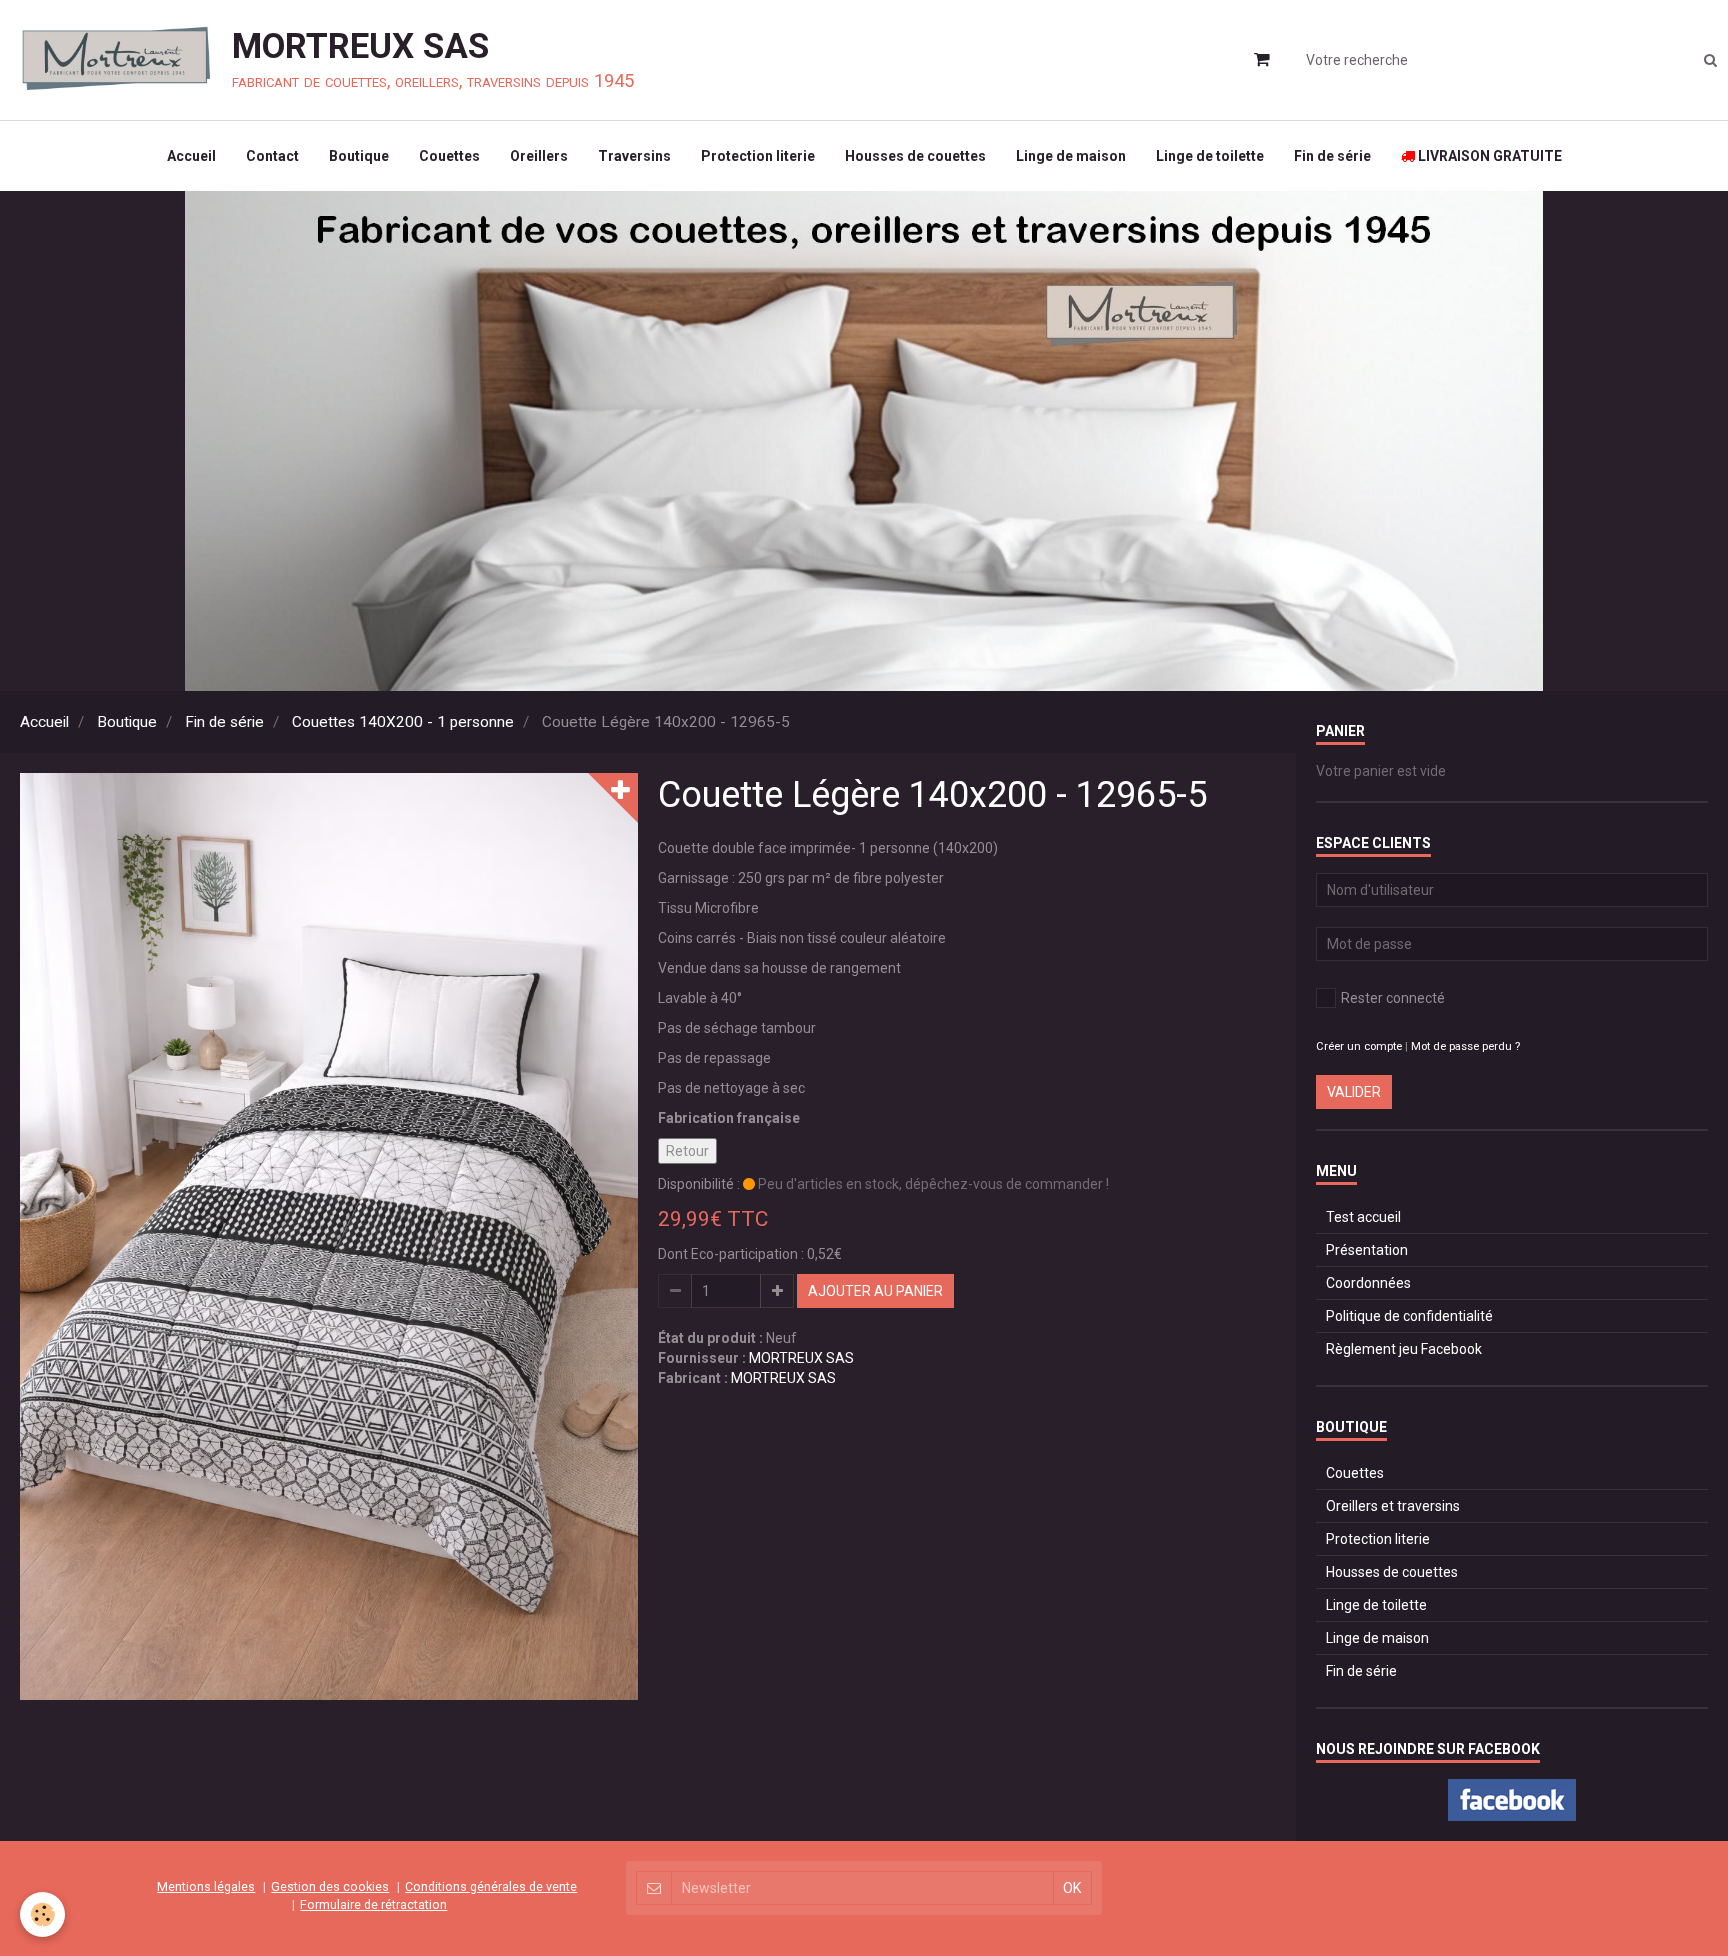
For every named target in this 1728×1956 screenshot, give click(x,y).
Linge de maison (1071, 156)
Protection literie (758, 156)
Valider (1354, 1092)
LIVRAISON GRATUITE (1488, 156)
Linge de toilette (1210, 156)
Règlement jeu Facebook (1404, 1349)
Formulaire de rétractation (373, 1904)
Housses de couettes (915, 156)
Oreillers (539, 156)
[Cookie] (42, 1914)
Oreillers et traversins (1393, 1506)
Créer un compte (1359, 1046)
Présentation (1367, 1250)
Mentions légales (206, 1886)
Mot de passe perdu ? (1465, 1046)
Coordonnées (1368, 1283)
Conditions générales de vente (491, 1886)
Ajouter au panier (875, 1291)
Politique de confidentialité (1409, 1316)
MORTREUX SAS (801, 1358)
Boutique (359, 156)
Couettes (449, 156)
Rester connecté (1393, 998)
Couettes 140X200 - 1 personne (403, 722)
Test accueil (1363, 1217)
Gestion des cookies (330, 1886)
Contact (272, 156)
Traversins (634, 156)
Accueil (191, 156)
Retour (687, 1151)
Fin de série (1332, 156)
